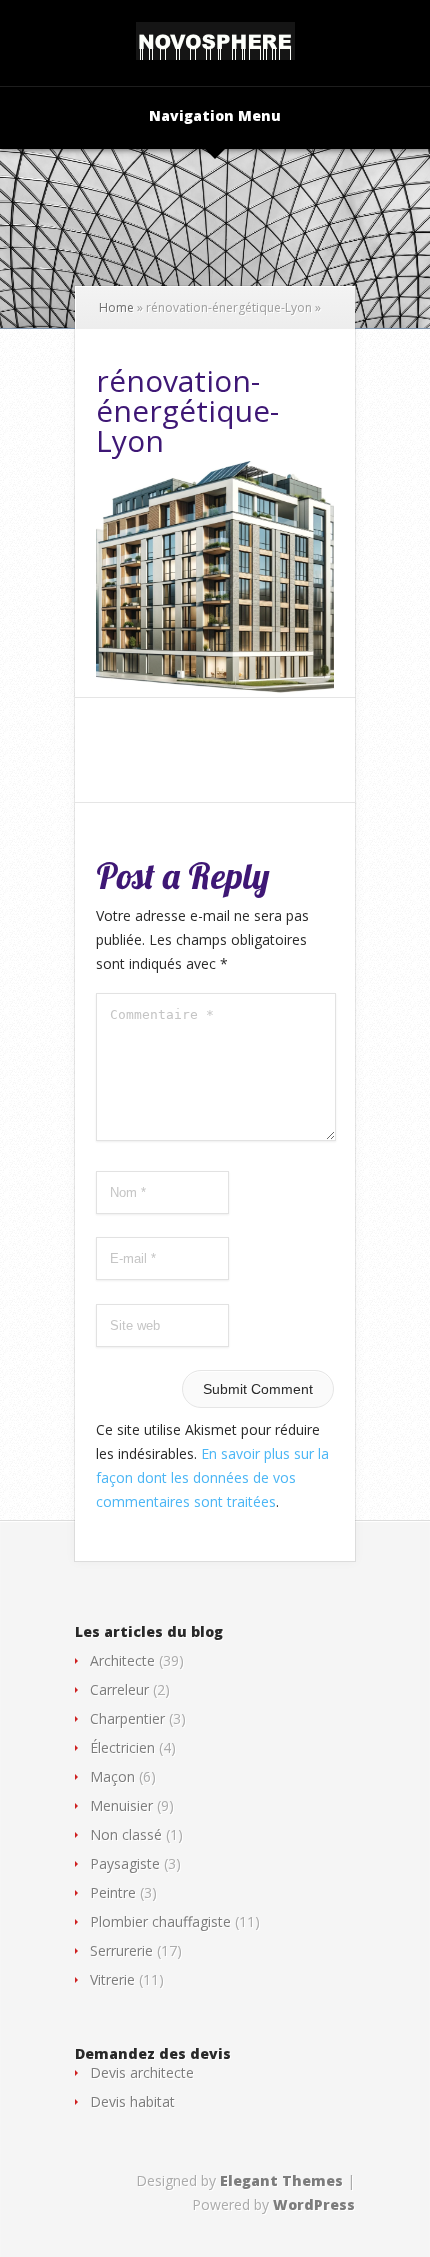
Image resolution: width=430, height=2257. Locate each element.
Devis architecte (142, 2072)
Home (116, 307)
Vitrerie (112, 1979)
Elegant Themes (281, 2180)
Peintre (113, 1892)
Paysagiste (125, 1863)
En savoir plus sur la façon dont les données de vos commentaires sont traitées (212, 1477)
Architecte (122, 1660)
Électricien (122, 1747)
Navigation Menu (215, 117)
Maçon (112, 1776)
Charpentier (127, 1718)
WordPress (314, 2204)
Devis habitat (132, 2101)
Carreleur (119, 1689)
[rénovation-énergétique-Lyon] (215, 689)
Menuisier (121, 1805)
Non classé (126, 1834)
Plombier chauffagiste (160, 1921)
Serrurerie (121, 1950)
